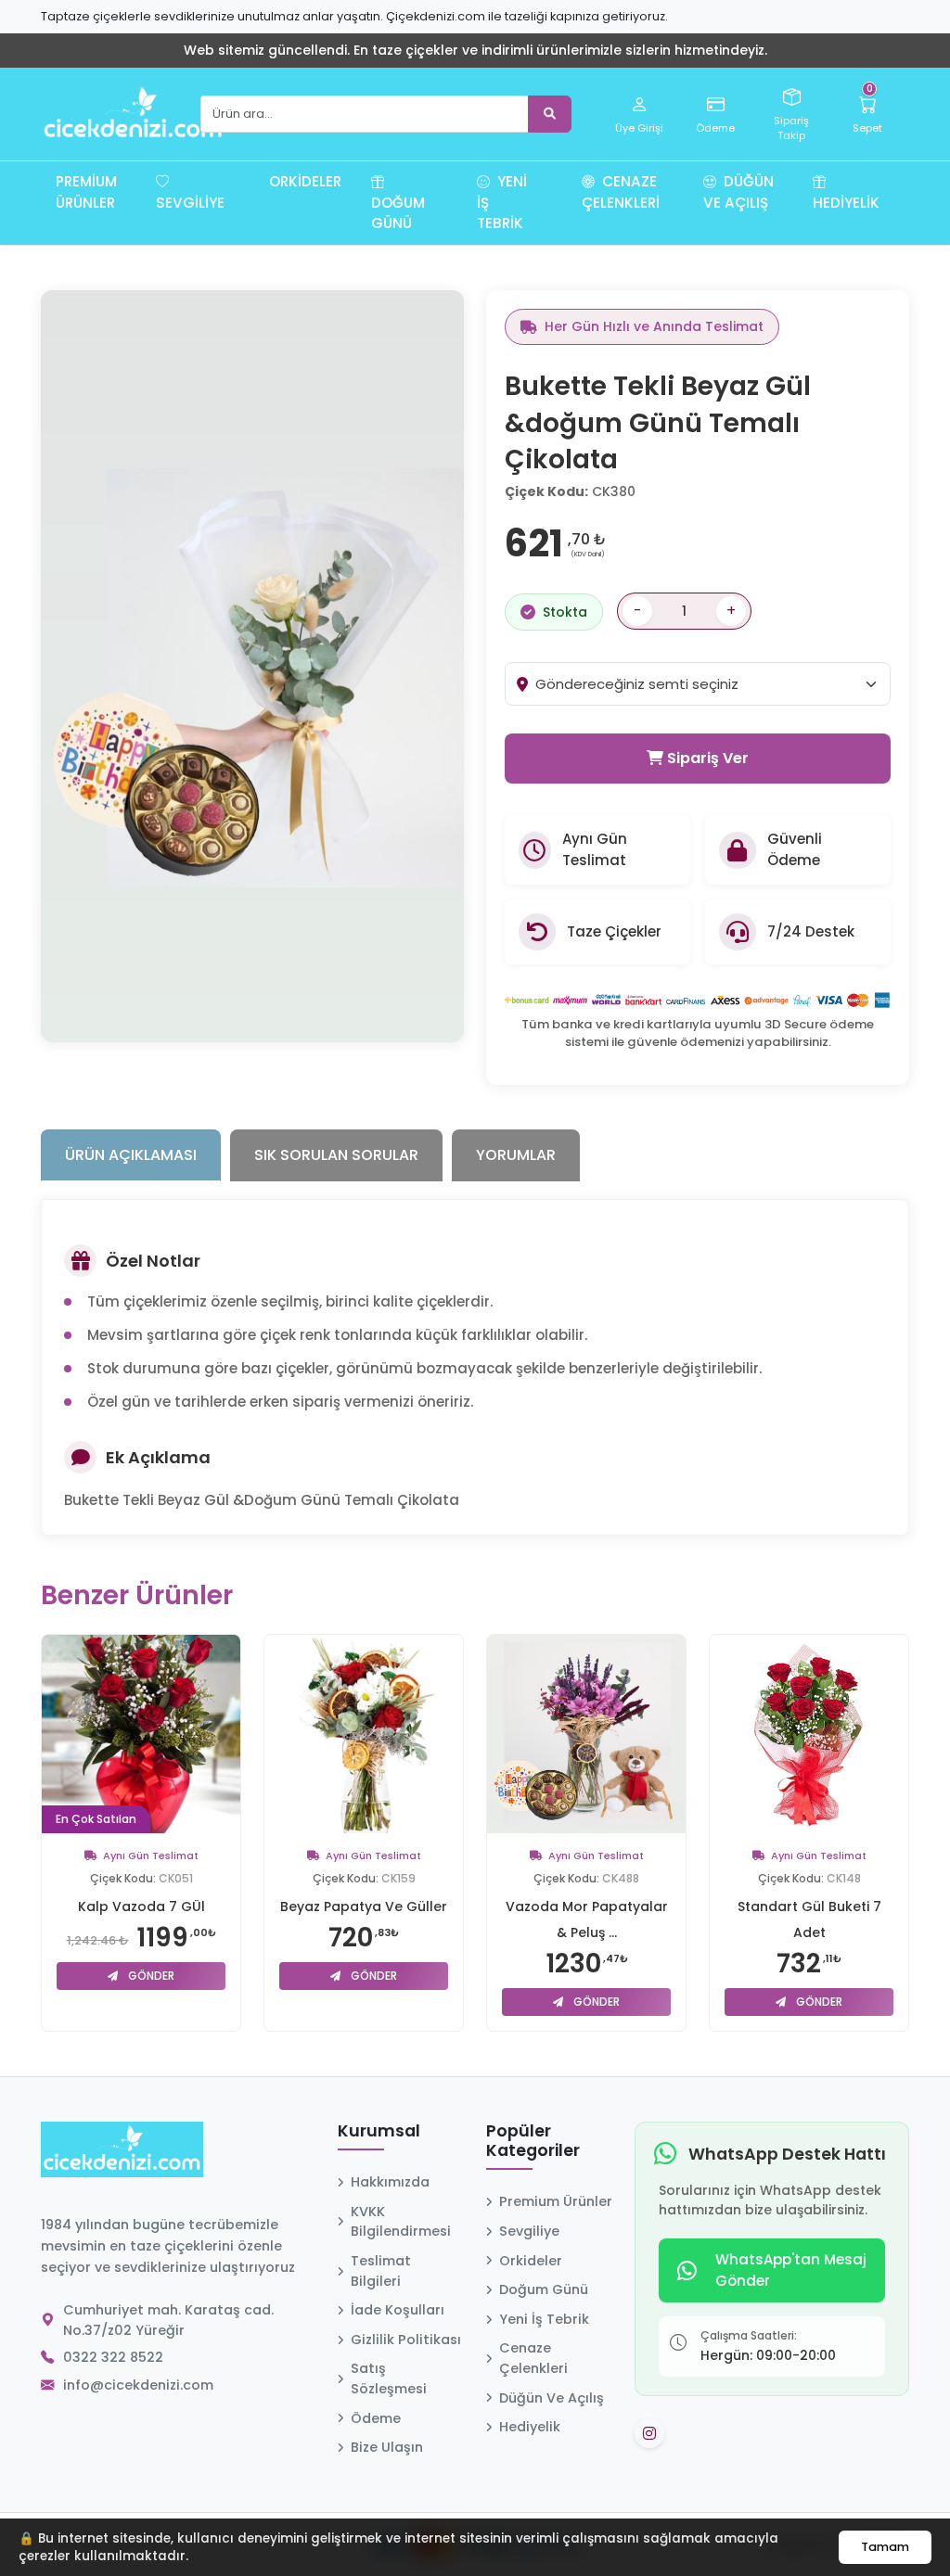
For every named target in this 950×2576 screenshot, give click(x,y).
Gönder (150, 1976)
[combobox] (712, 684)
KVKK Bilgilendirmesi (401, 2222)
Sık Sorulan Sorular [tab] (336, 1155)
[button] (247, 192)
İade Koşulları (398, 2310)
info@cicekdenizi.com (138, 2385)
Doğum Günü (398, 213)
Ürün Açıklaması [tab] (131, 1155)
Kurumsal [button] (379, 2132)
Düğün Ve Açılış (738, 192)
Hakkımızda (390, 2182)
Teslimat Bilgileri (381, 2271)
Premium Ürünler (86, 192)
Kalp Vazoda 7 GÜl (141, 1906)
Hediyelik (846, 203)
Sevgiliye (190, 203)
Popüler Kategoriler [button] (533, 2142)
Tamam (885, 2547)
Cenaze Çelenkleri (621, 192)
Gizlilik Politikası (406, 2340)
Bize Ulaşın (387, 2447)
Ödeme (376, 2418)
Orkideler (305, 181)
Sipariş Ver (706, 758)
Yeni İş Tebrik (502, 203)
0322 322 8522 (113, 2357)
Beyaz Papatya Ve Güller (364, 1906)
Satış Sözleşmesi (389, 2378)
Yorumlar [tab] (516, 1155)
